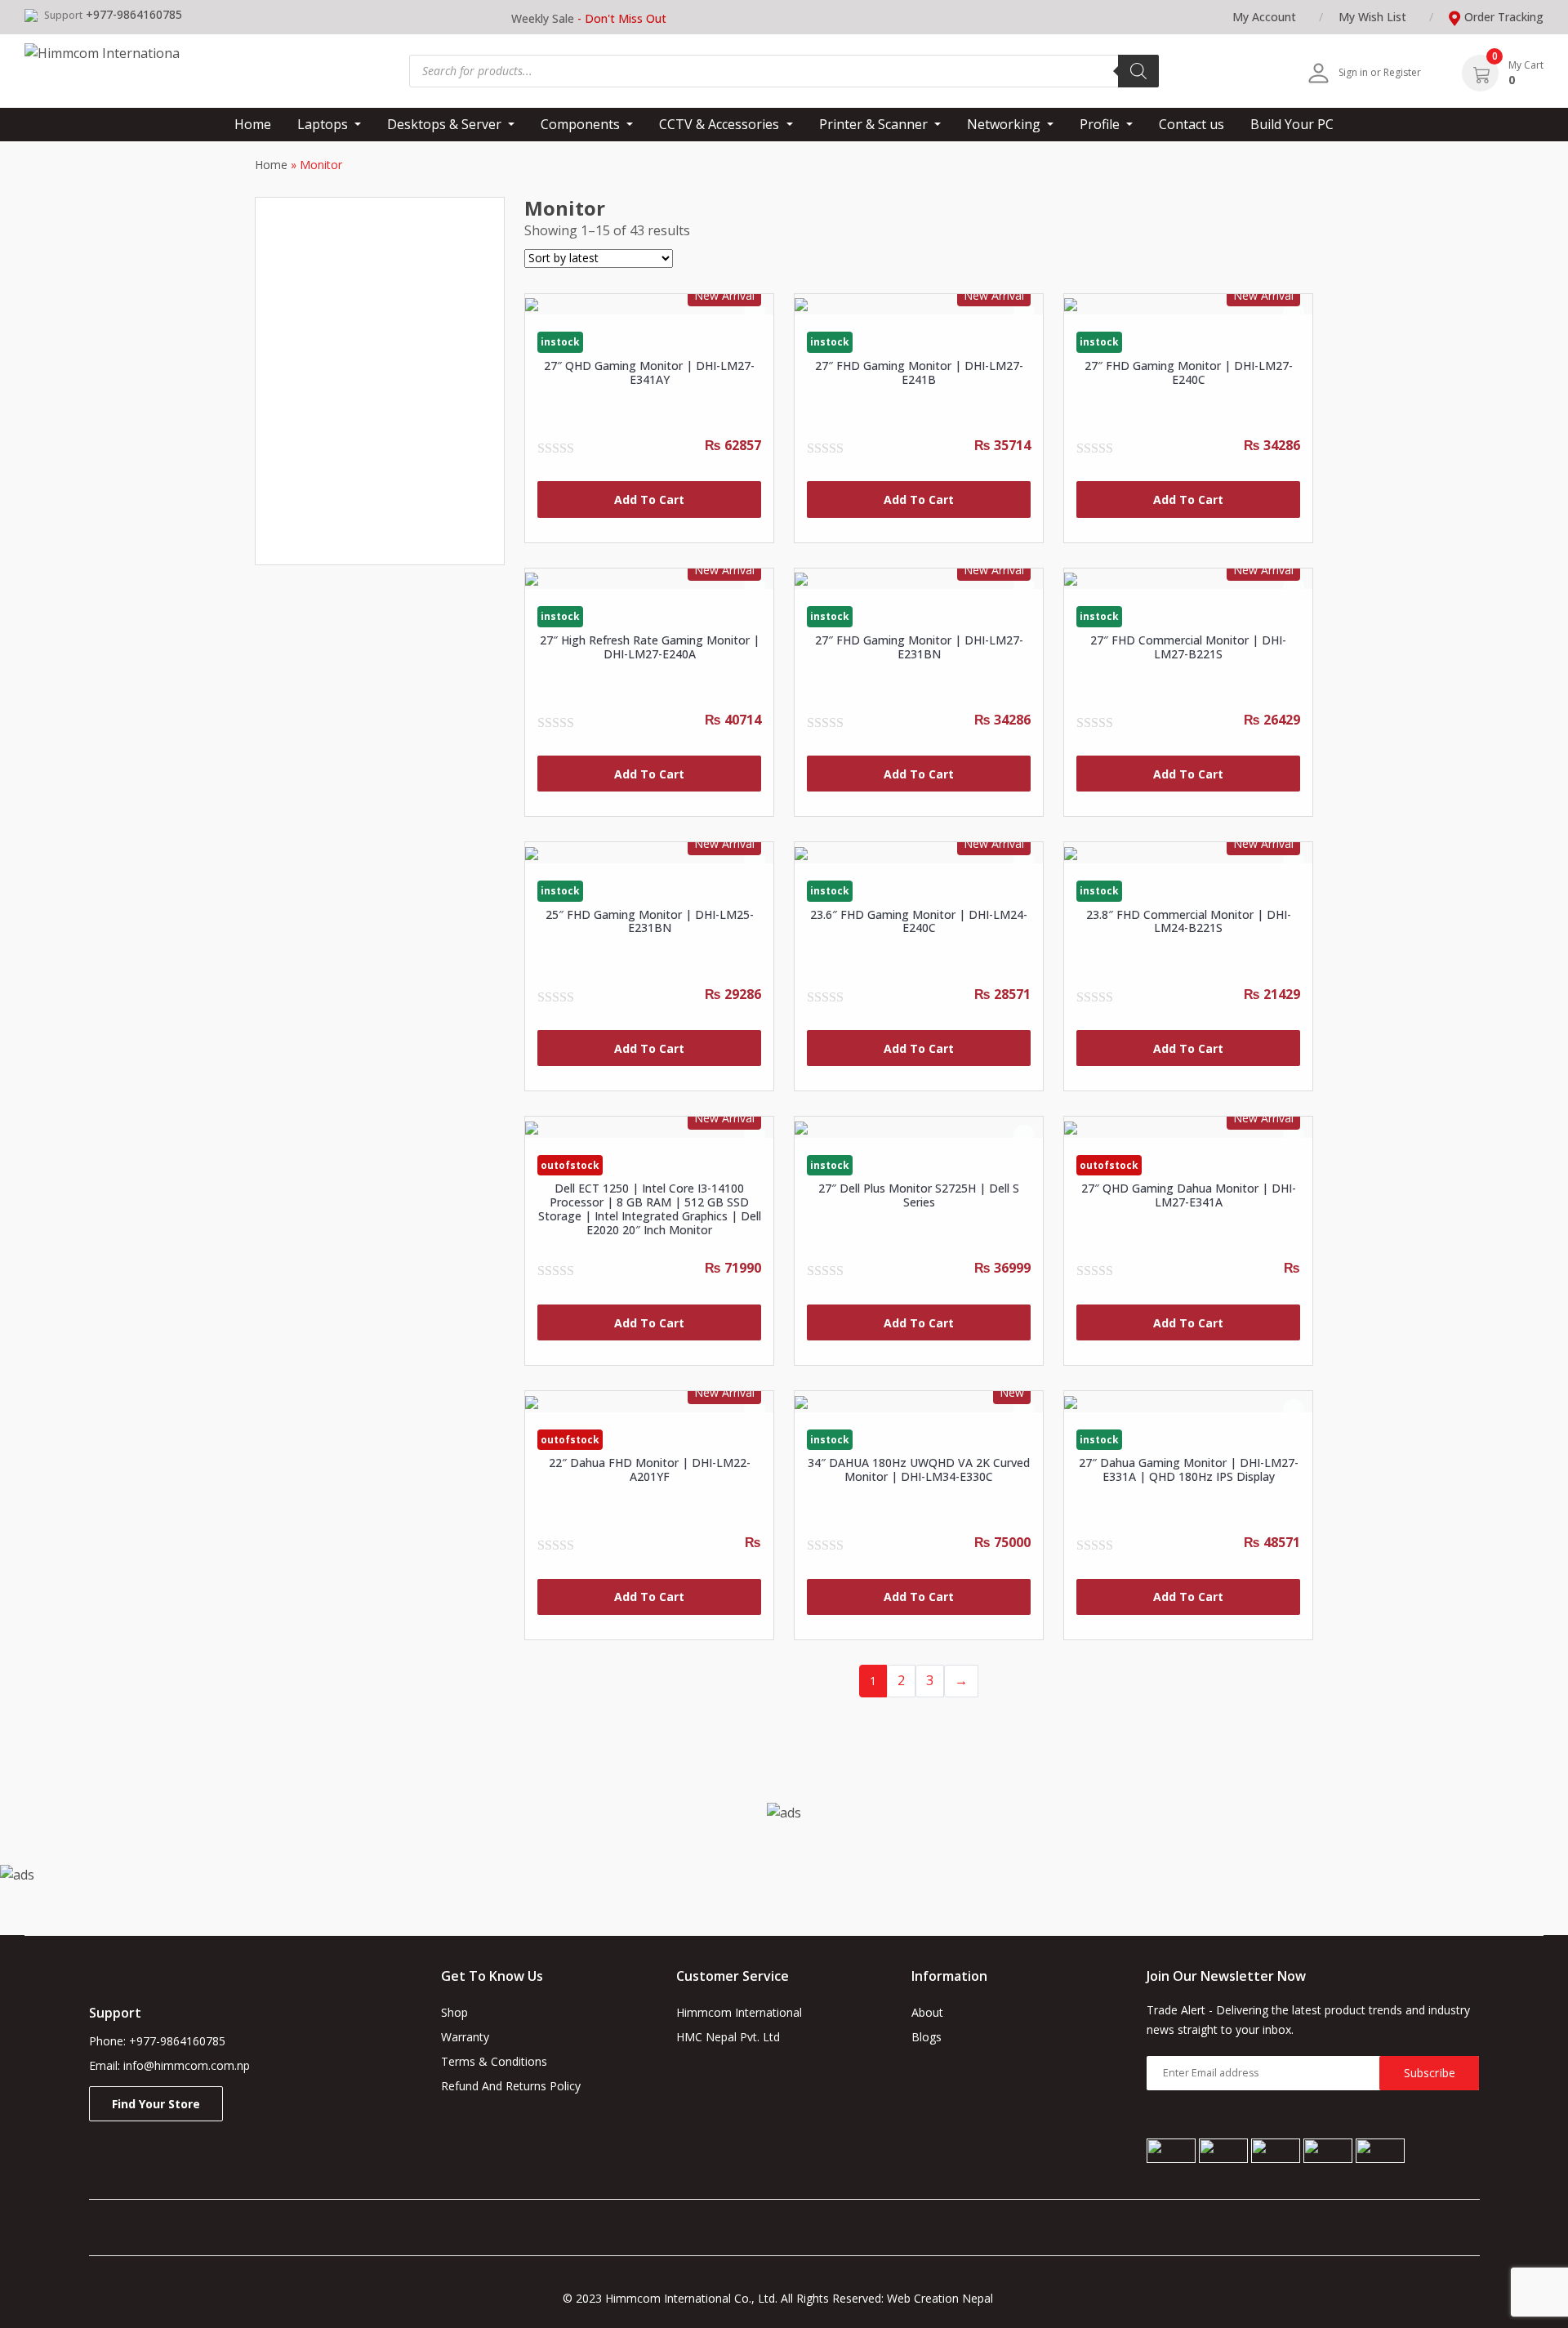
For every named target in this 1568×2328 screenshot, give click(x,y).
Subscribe (1430, 2073)
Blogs (927, 2037)
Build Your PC (1292, 124)
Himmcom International (739, 2012)
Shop (454, 2012)
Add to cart (649, 499)
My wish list (1372, 17)
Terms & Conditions (494, 2061)
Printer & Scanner (875, 124)
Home (253, 124)
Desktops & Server (446, 124)
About (927, 2012)
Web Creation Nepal (947, 2298)
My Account (1264, 17)
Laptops (324, 124)
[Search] (1138, 71)
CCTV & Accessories (721, 124)
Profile (1101, 124)
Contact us (1192, 124)
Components (582, 124)
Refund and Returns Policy (511, 2086)
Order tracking (1504, 17)
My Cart (1526, 65)
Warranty (465, 2037)
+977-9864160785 (134, 14)
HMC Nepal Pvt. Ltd (728, 2037)
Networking (1005, 124)
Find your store (156, 2104)
